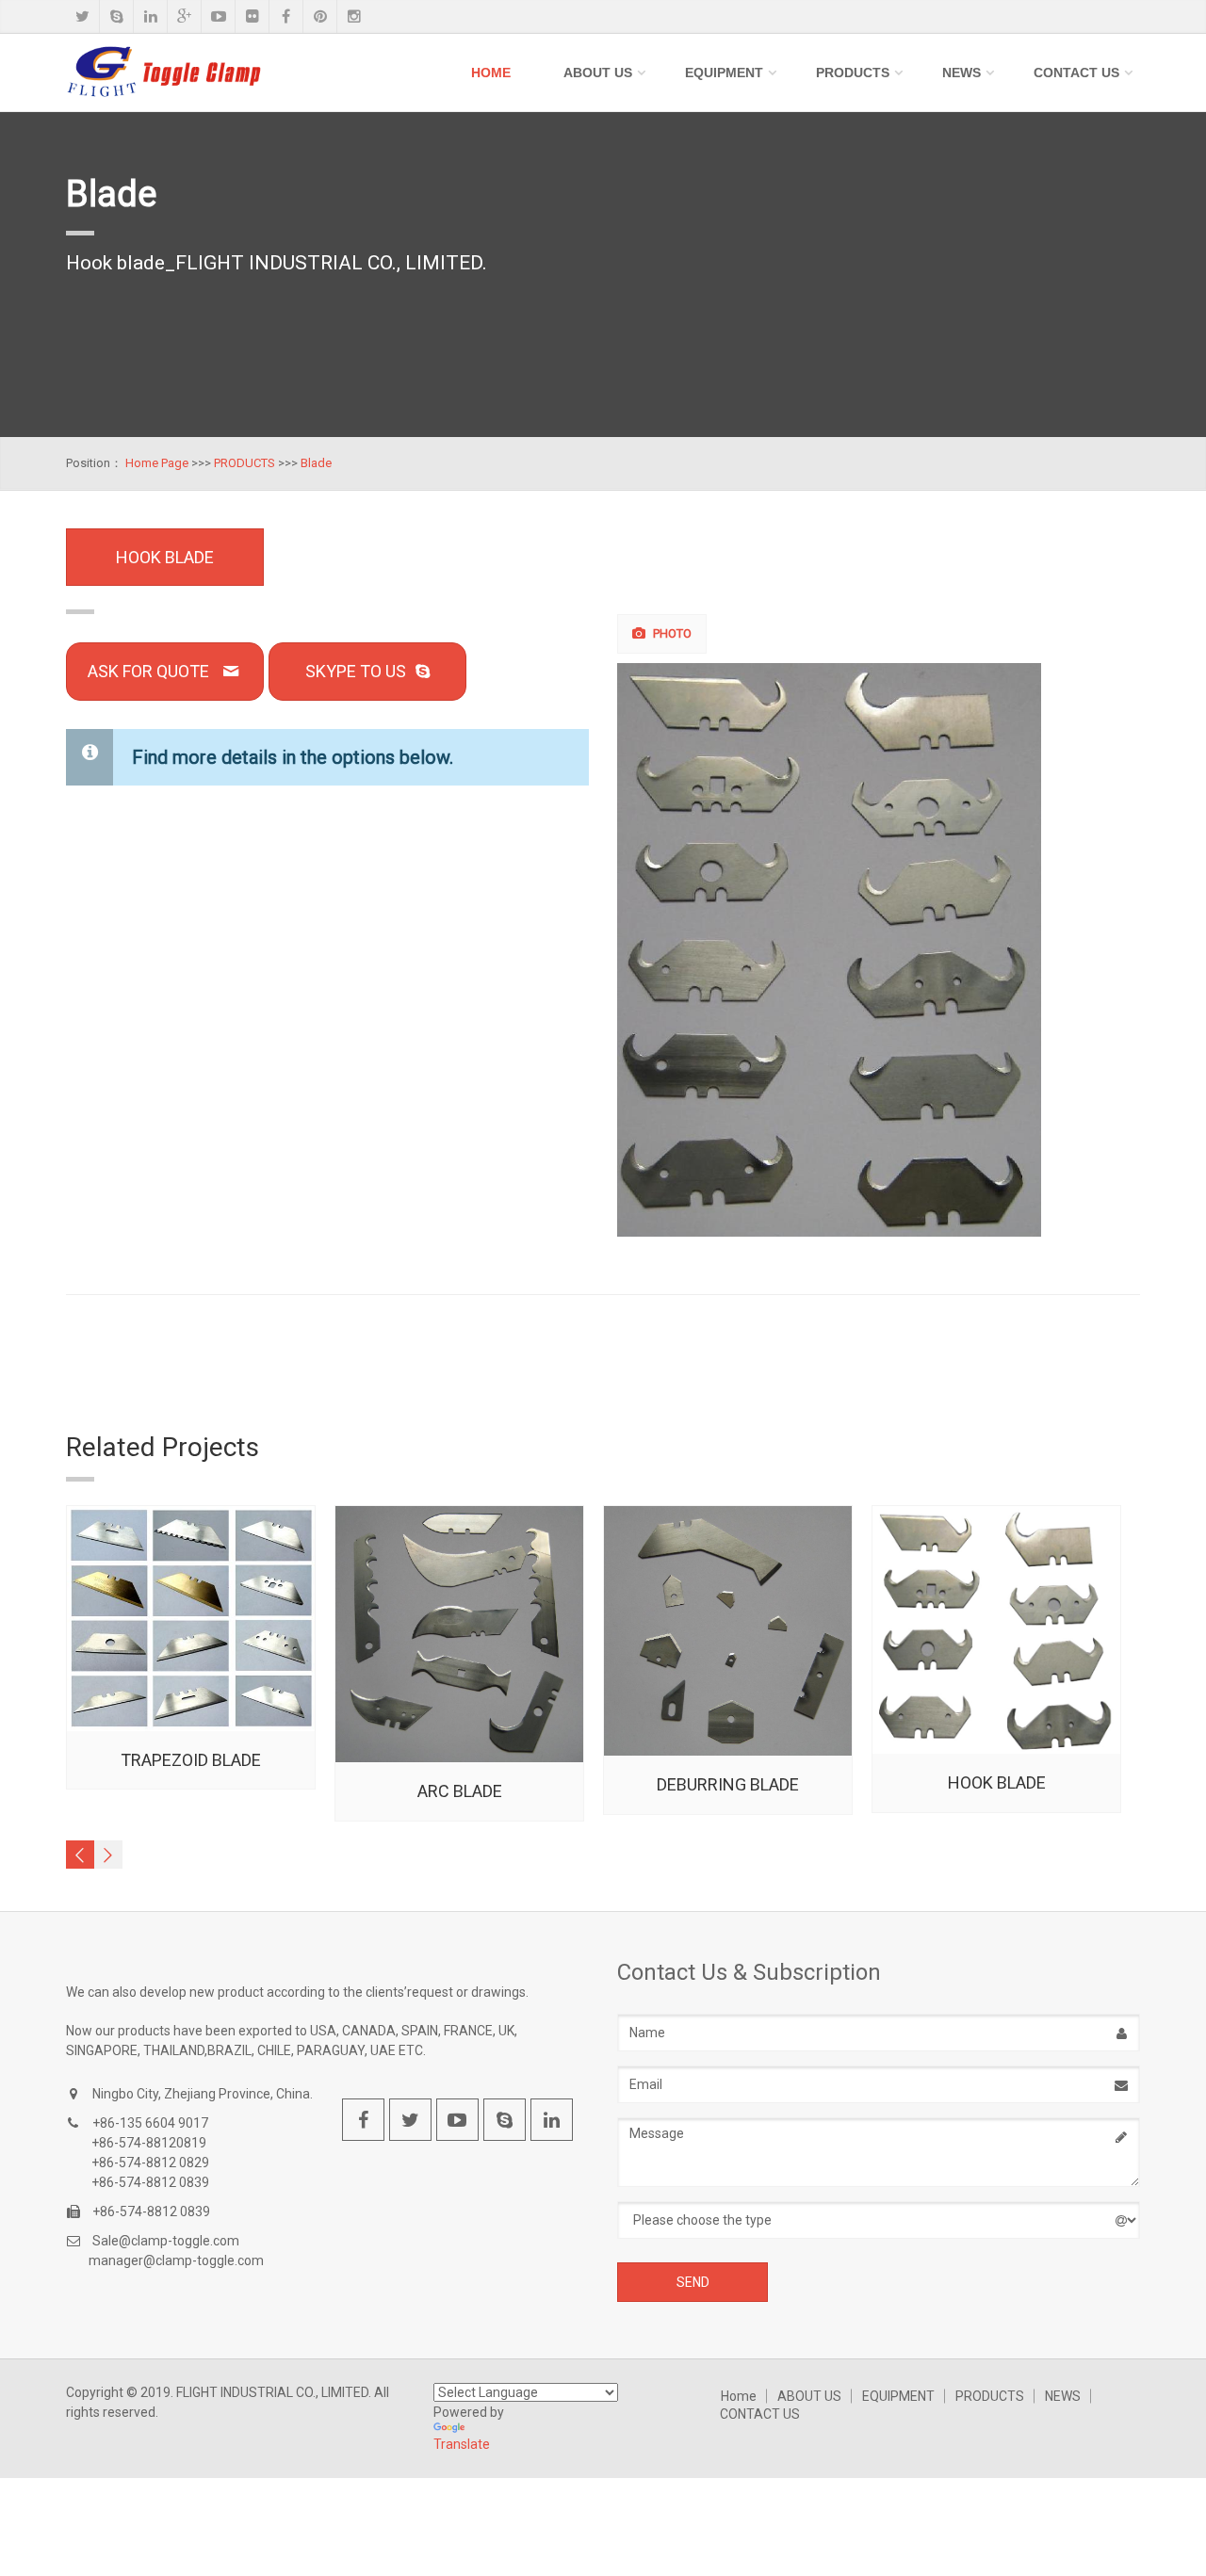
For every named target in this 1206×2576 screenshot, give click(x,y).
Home (491, 73)
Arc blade (460, 1791)
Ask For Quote (148, 671)
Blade (316, 463)
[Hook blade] (880, 950)
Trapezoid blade (191, 1760)
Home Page (157, 463)
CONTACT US (1076, 73)
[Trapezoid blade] (191, 1618)
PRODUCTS (853, 73)
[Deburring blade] (728, 1631)
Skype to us (356, 671)
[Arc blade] (459, 1634)
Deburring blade (728, 1784)
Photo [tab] (671, 633)
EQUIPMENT (724, 73)
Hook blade (997, 1782)
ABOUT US (598, 73)
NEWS (962, 73)
